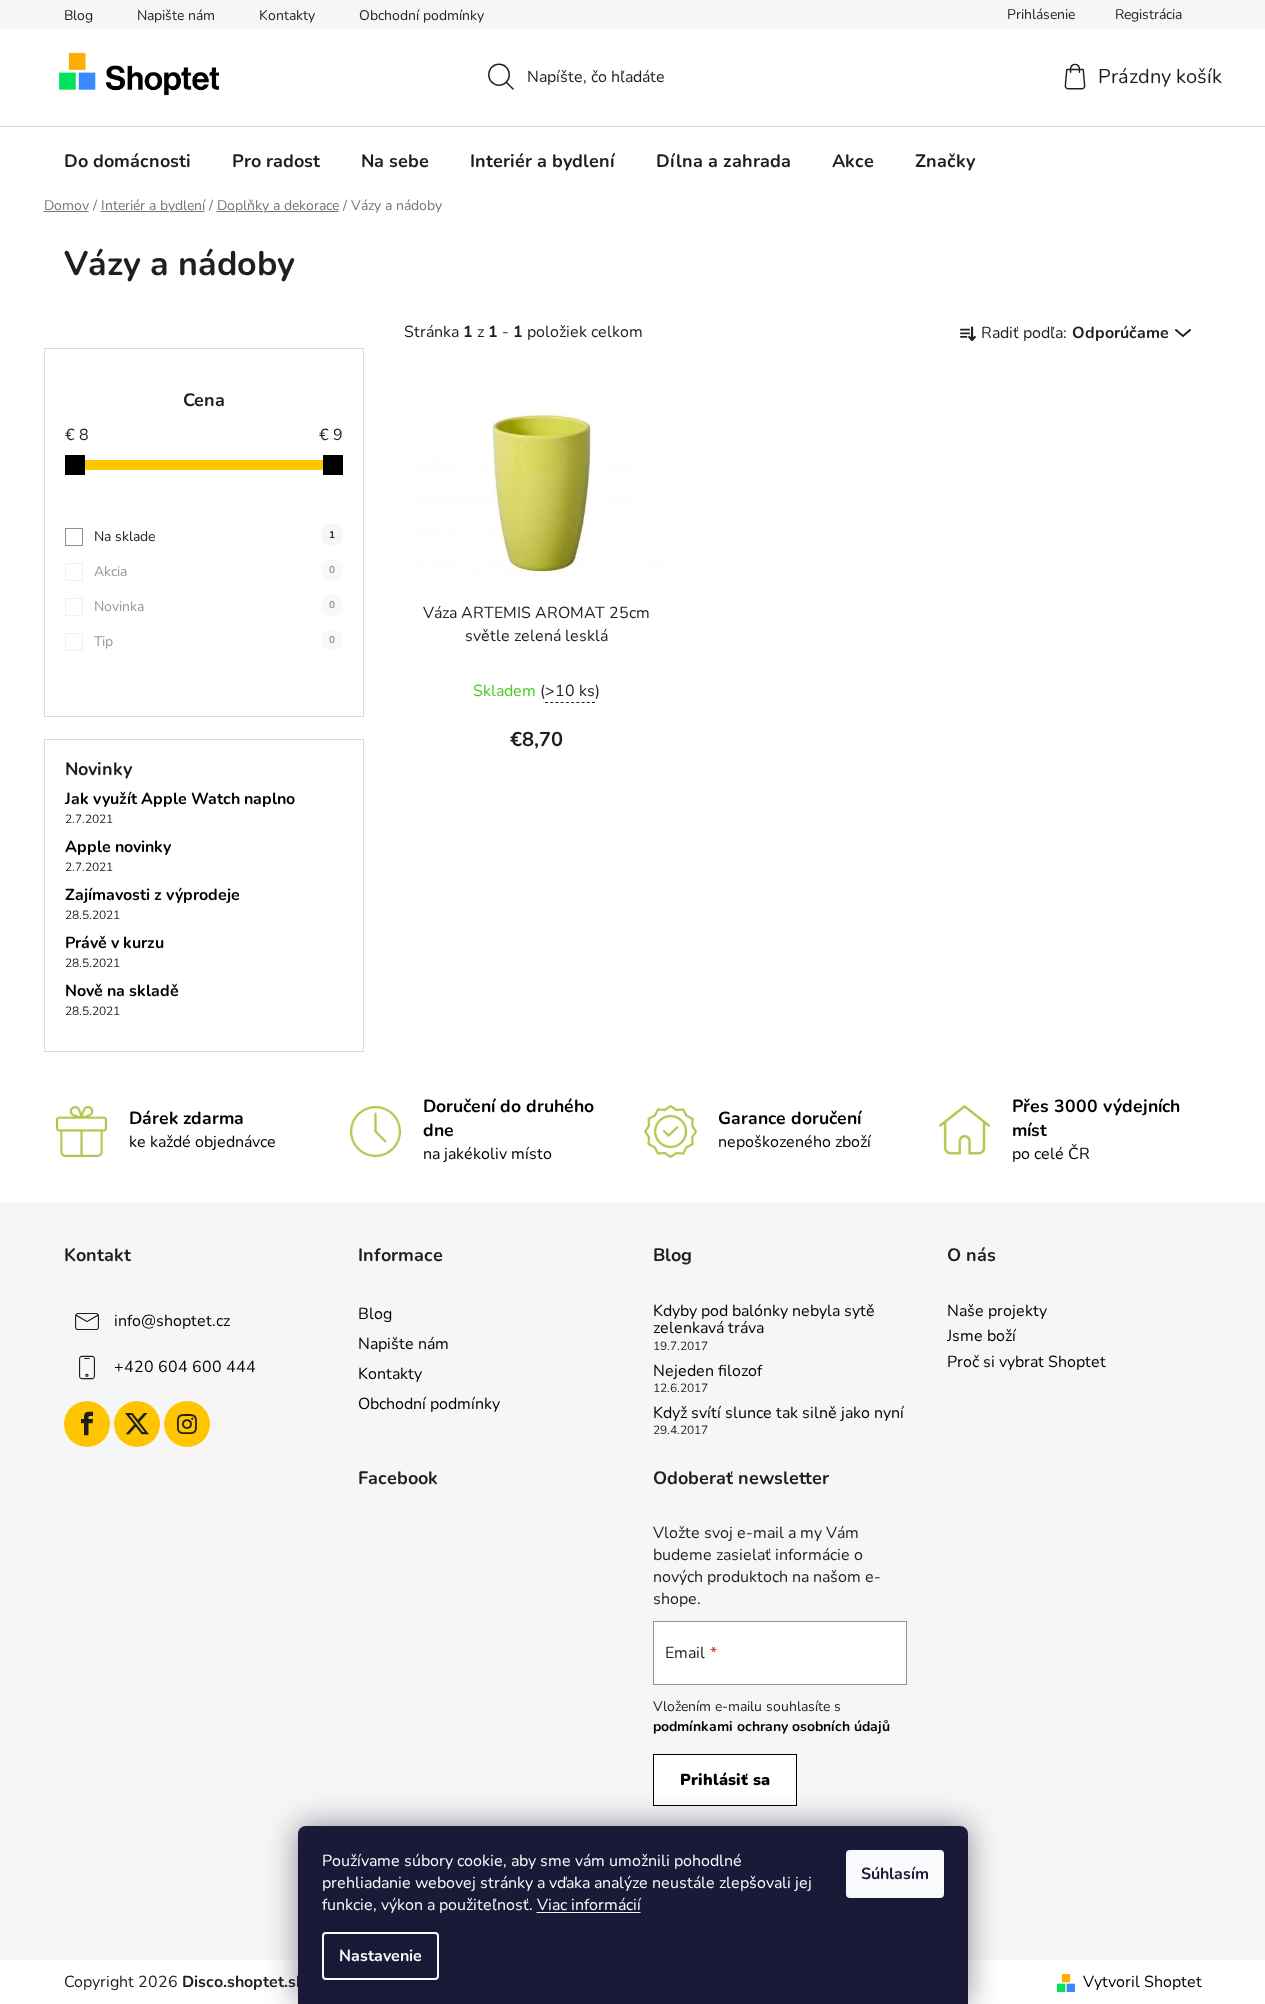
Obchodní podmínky (421, 15)
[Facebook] (87, 1424)
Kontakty (287, 15)
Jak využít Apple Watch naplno (180, 800)
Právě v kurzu (114, 944)
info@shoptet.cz (172, 1321)
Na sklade (214, 536)
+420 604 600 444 (185, 1367)
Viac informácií (589, 1905)
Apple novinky (118, 848)
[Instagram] (187, 1424)
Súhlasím (895, 1874)
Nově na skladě (122, 992)
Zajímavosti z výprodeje (152, 896)
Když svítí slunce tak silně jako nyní (778, 1414)
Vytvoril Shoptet (1142, 1982)
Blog (78, 15)
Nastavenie (380, 1956)
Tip (214, 641)
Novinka (214, 606)
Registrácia (1148, 14)
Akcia (214, 571)
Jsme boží (981, 1337)
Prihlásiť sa (725, 1780)
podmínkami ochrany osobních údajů (771, 1726)
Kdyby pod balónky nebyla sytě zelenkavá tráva (764, 1320)
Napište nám (176, 15)
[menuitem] (127, 161)
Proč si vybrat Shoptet (1026, 1363)
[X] (137, 1424)
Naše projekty (997, 1312)
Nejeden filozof (707, 1372)
